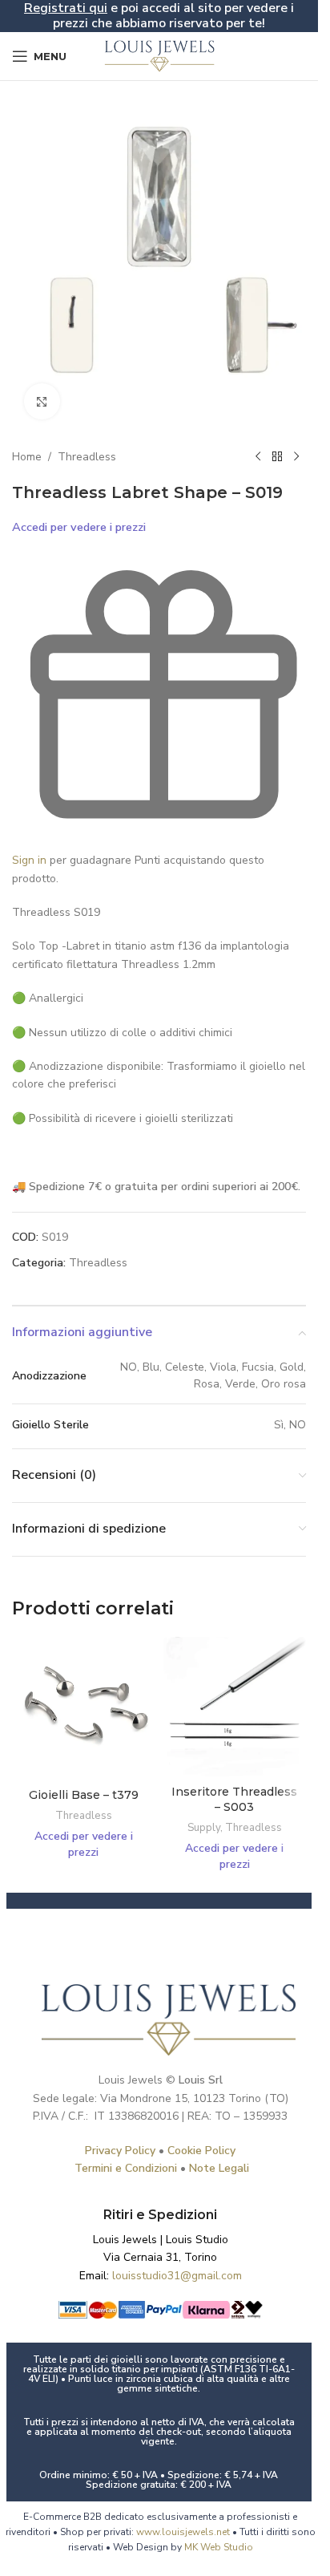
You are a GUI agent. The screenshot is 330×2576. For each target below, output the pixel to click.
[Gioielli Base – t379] (84, 1709)
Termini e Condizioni (126, 2168)
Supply (204, 1828)
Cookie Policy (201, 2151)
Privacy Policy (120, 2151)
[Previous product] (258, 457)
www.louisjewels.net (184, 2532)
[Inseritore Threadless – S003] (235, 1707)
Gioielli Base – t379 (84, 1795)
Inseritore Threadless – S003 (234, 1800)
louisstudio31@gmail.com (177, 2276)
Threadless (87, 457)
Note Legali (219, 2168)
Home (27, 457)
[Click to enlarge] (42, 401)
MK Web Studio (219, 2547)
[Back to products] (277, 457)
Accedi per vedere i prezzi (79, 527)
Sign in (29, 860)
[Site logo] (159, 55)
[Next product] (296, 457)
